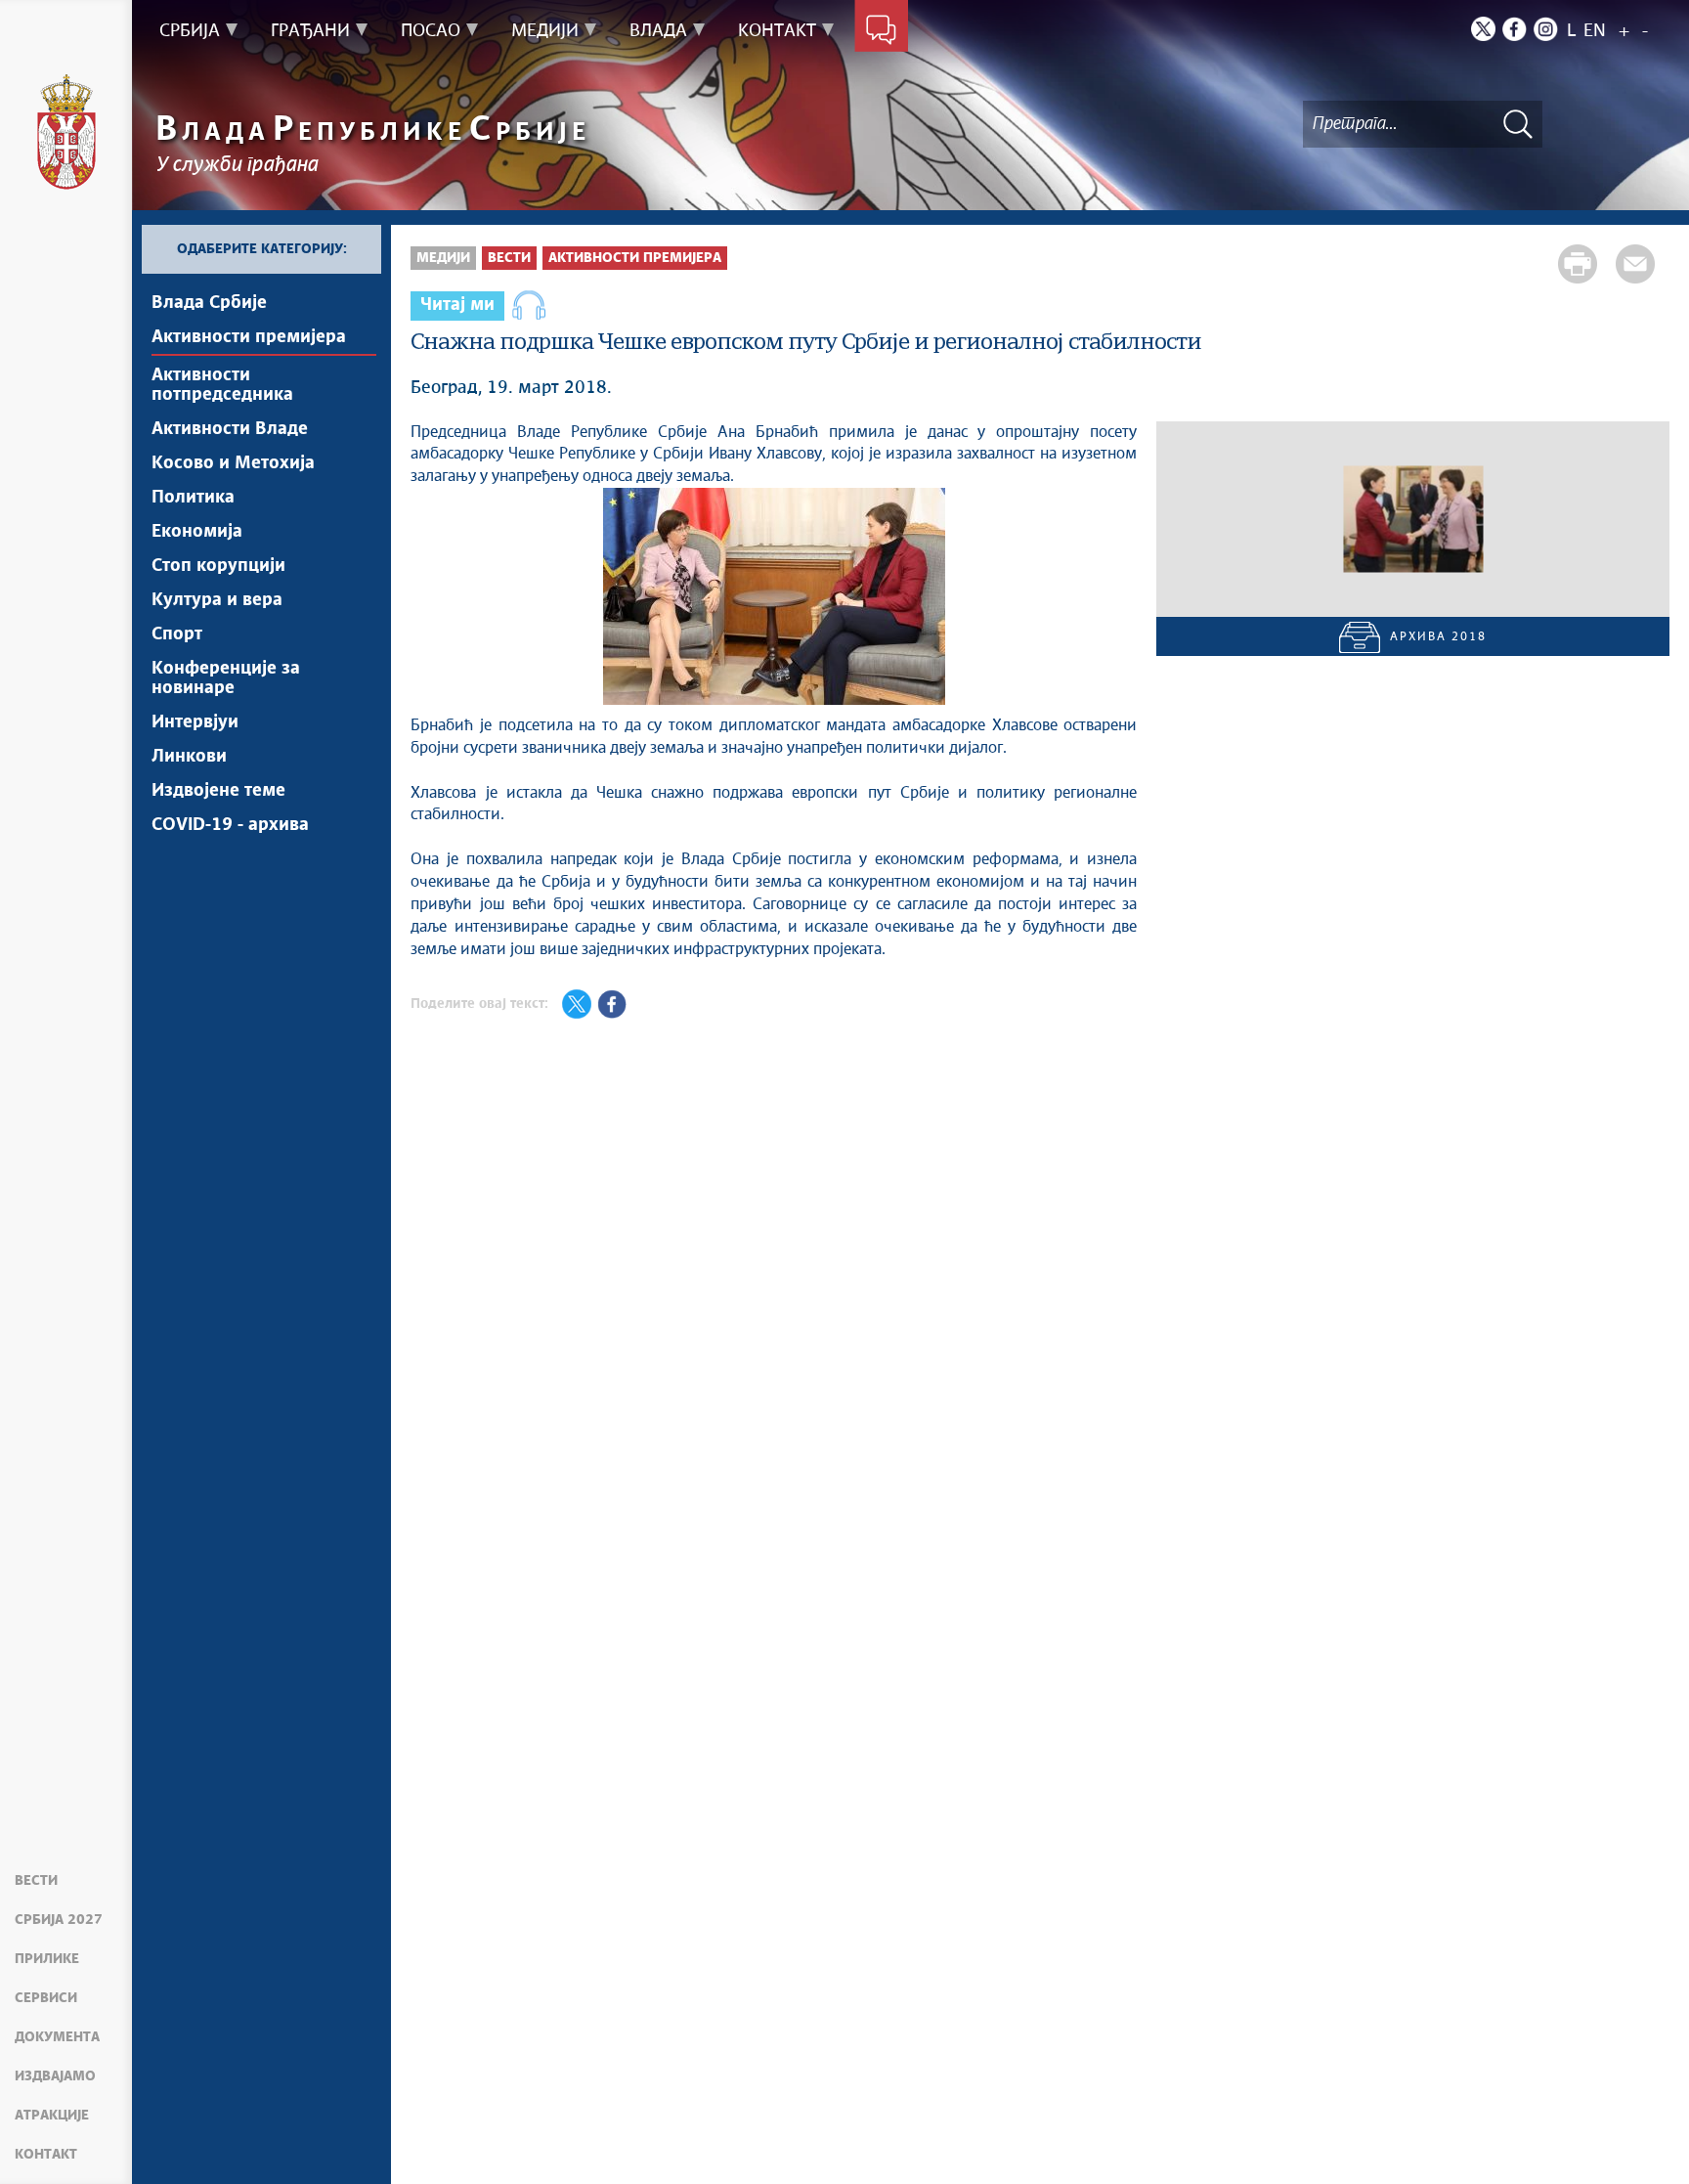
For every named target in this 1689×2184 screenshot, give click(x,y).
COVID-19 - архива (230, 825)
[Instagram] (1546, 29)
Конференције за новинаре (226, 678)
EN (1595, 31)
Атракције (52, 2116)
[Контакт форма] (881, 31)
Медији (443, 258)
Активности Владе (230, 429)
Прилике (47, 1959)
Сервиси (46, 1998)
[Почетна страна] (66, 132)
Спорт (177, 634)
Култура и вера (217, 600)
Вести (36, 1881)
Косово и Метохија (233, 463)
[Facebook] (1515, 29)
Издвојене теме (218, 791)
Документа (57, 2037)
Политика (193, 498)
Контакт (46, 2155)
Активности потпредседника (222, 385)
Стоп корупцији (218, 566)
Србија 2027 (59, 1920)
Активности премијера (249, 337)
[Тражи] (1518, 124)
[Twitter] (1483, 29)
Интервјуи (195, 722)
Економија (197, 532)
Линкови (189, 757)
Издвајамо (55, 2076)
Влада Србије (209, 303)
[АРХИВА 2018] (1413, 519)
